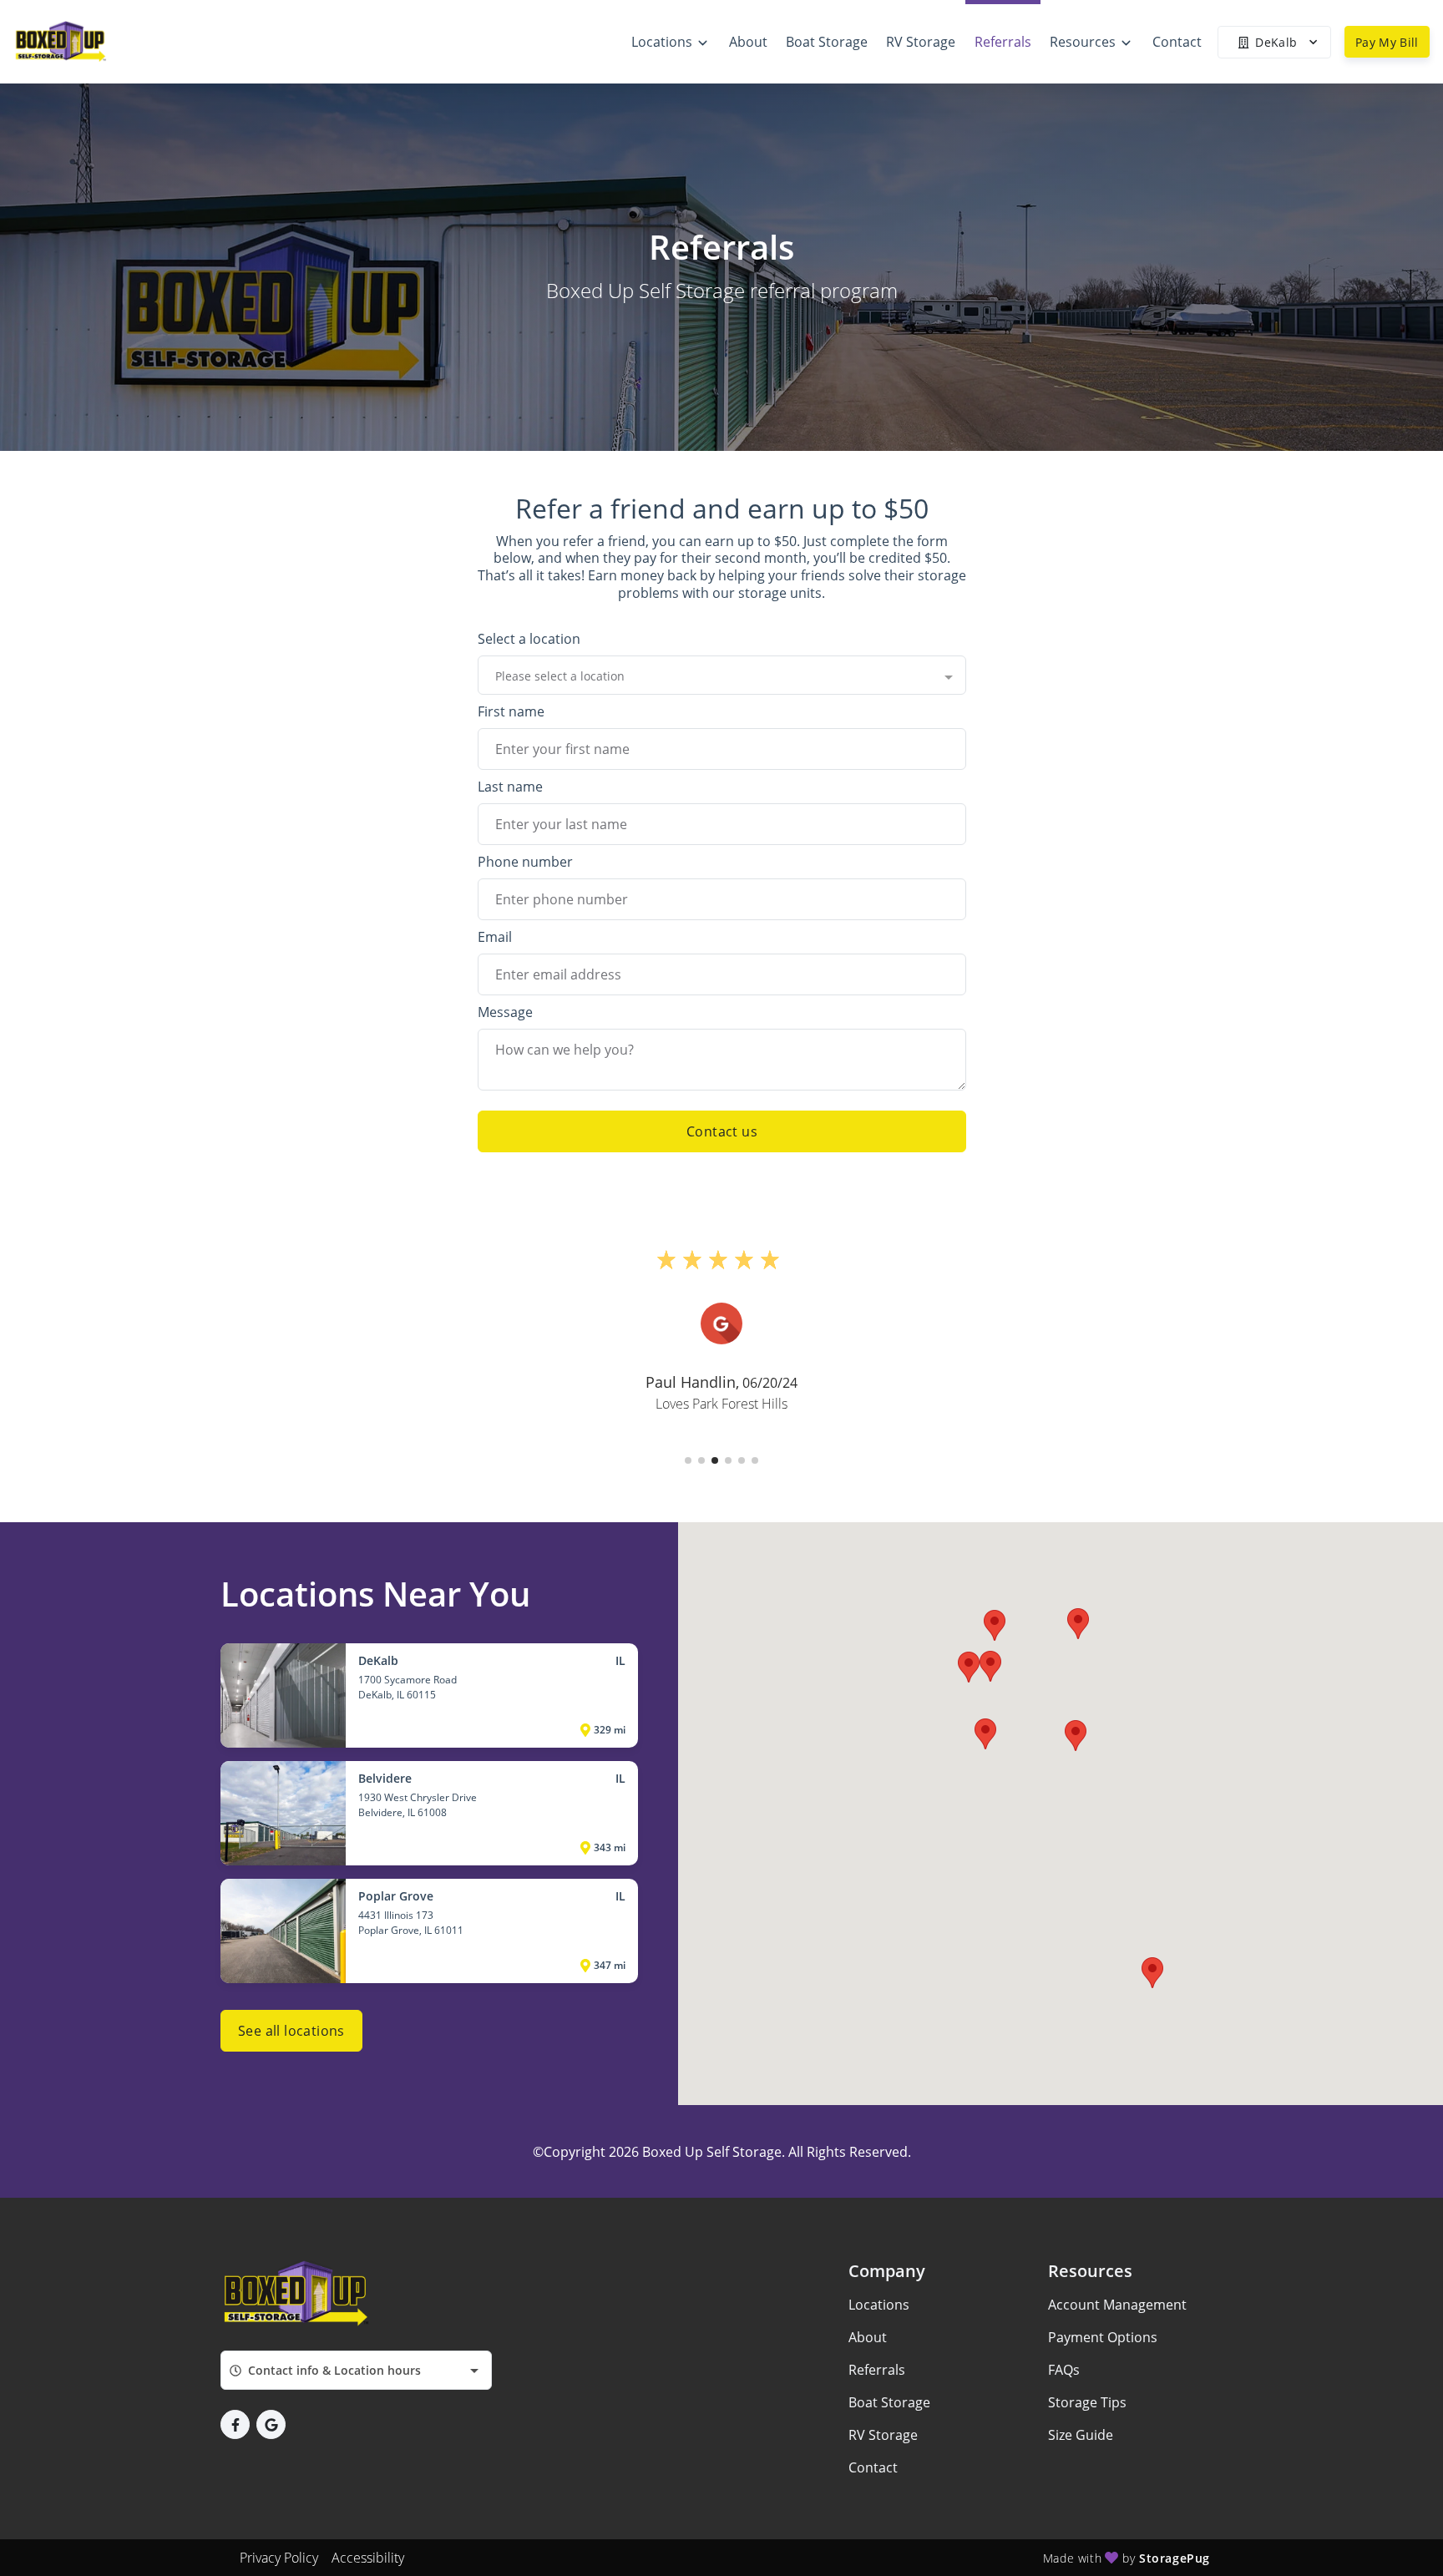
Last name (510, 787)
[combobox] (722, 676)
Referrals (877, 2370)
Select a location (529, 639)
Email (495, 937)
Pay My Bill (1387, 42)
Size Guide (1081, 2435)
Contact (873, 2467)
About (868, 2337)
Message (505, 1012)
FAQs (1064, 2370)
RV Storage (883, 2435)
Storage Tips (1087, 2402)
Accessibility (368, 2558)
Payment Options (1103, 2337)
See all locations (291, 2031)
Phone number (525, 862)
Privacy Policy (279, 2558)
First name (511, 711)
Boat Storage (889, 2402)
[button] (688, 1460)
